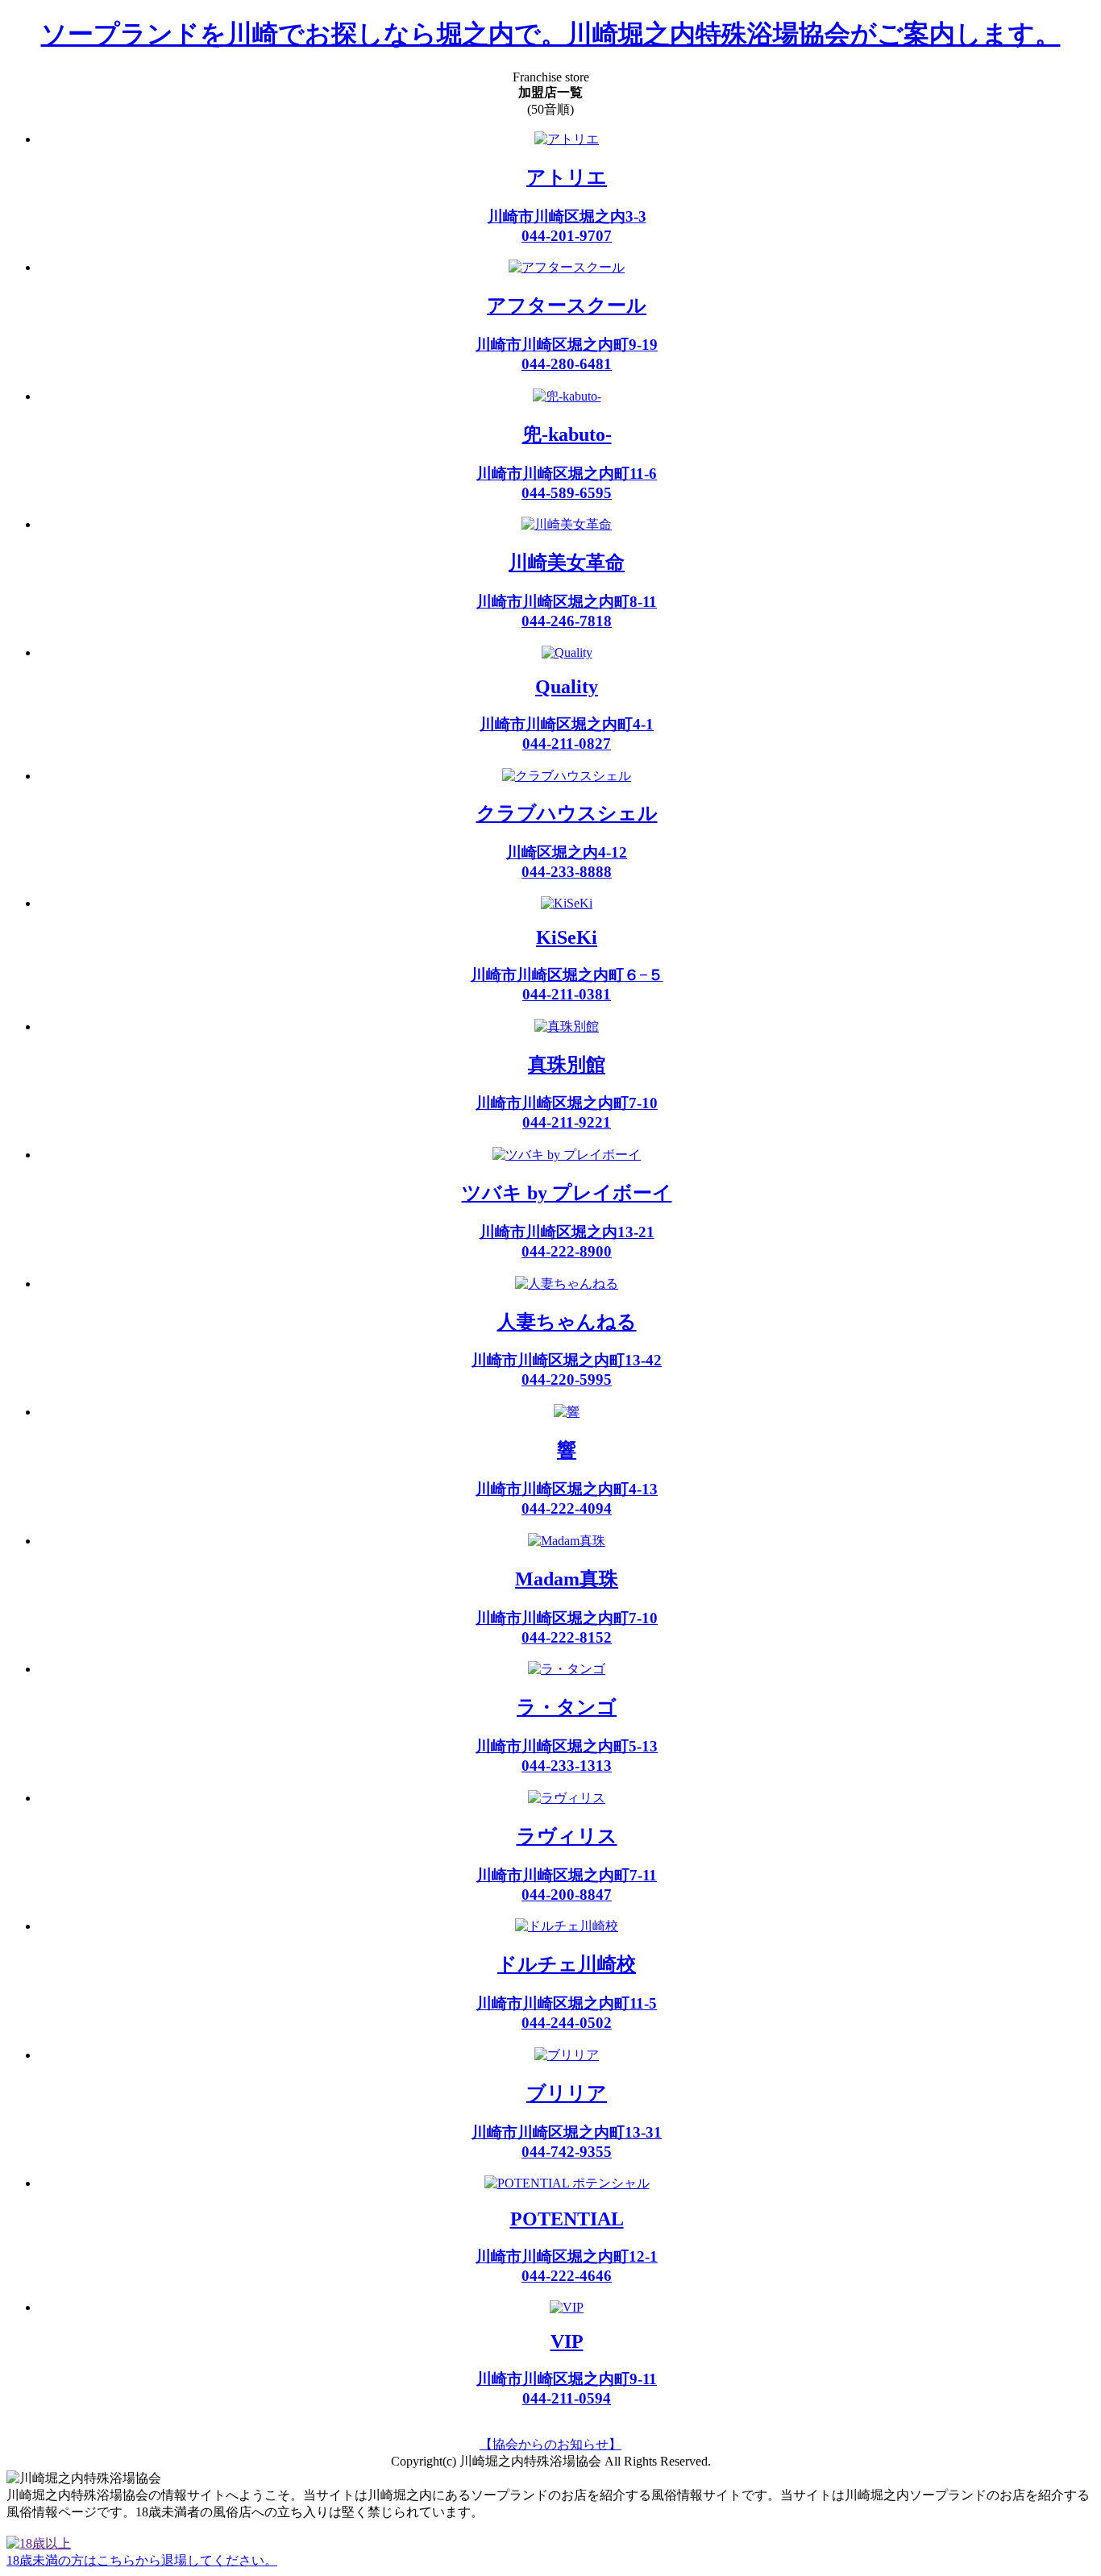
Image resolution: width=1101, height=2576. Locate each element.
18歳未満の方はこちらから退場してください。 (142, 2560)
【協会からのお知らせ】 (550, 2444)
